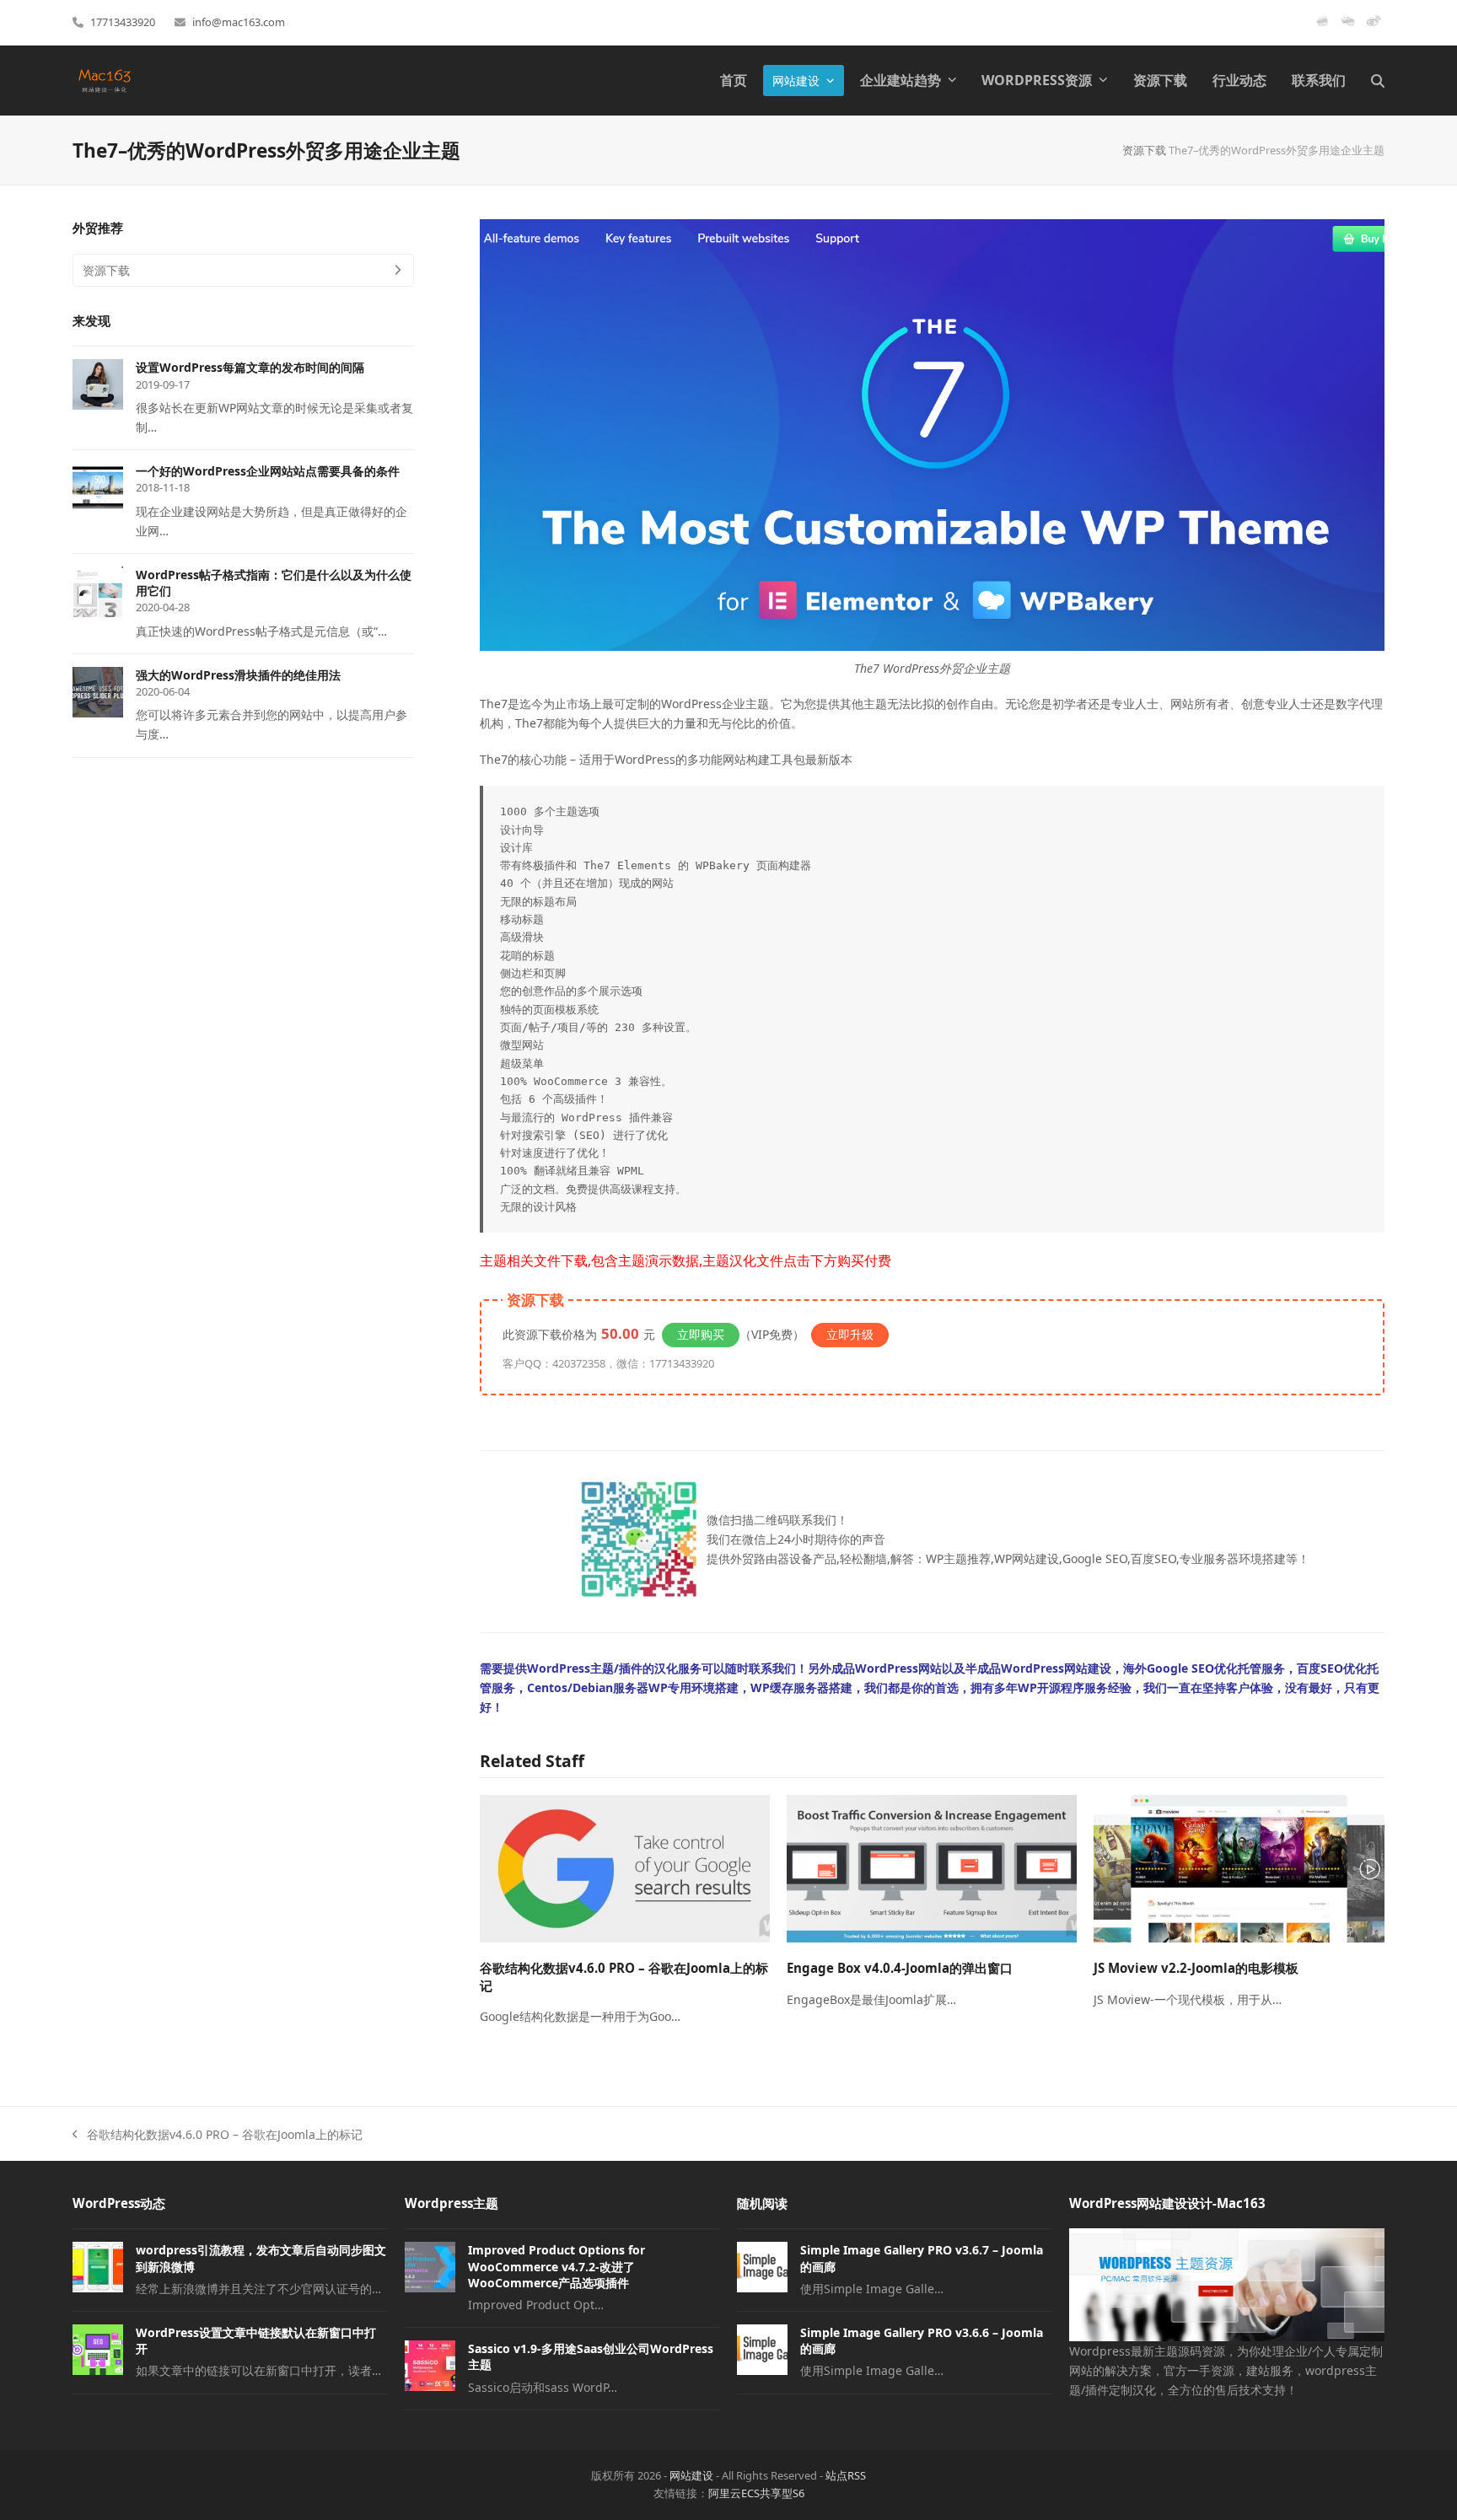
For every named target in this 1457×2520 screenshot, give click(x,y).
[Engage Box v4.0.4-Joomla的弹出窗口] (932, 1867)
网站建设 (691, 2475)
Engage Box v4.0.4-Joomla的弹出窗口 (900, 1968)
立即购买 (701, 1334)
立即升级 (850, 1334)
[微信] (1348, 27)
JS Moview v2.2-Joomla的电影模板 (1196, 1968)
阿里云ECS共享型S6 (756, 2493)
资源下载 (1144, 150)
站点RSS (846, 2475)
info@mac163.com (239, 22)
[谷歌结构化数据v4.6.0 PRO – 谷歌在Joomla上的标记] (625, 1867)
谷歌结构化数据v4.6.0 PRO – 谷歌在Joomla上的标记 (218, 2135)
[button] (1378, 81)
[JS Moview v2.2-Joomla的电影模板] (1239, 1867)
